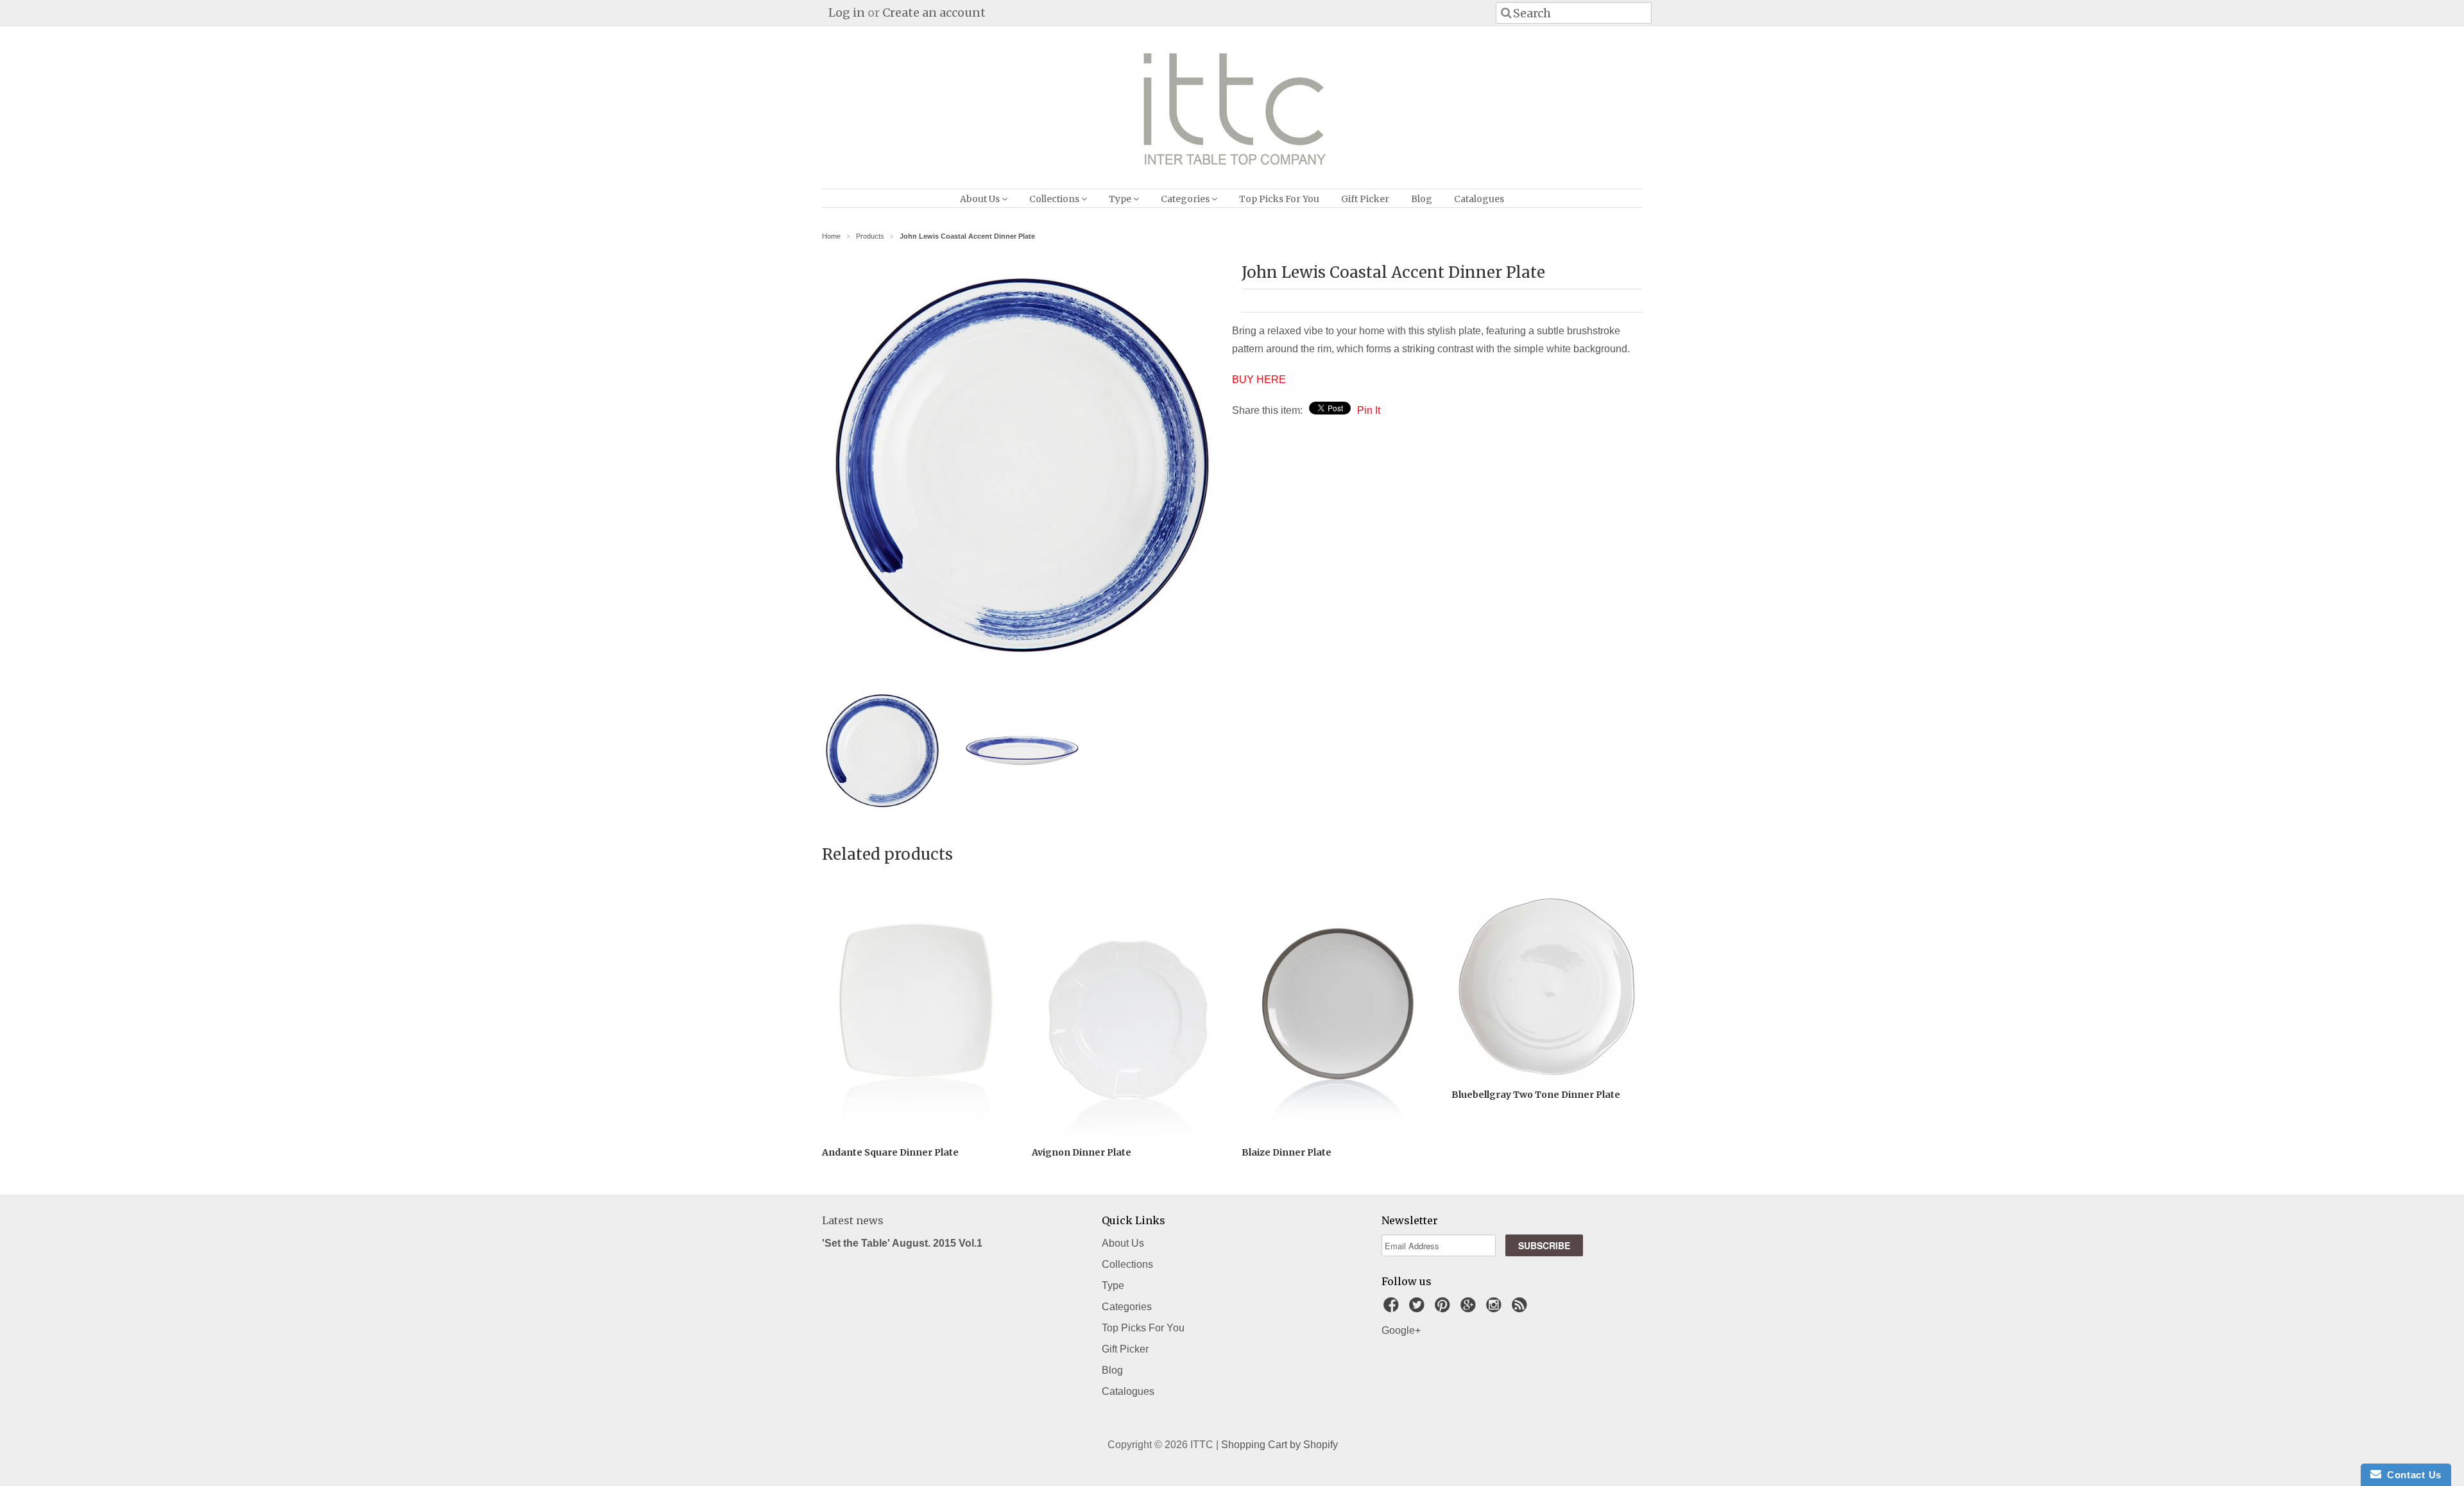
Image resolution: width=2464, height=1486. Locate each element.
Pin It (1369, 410)
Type (1121, 199)
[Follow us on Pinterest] (1444, 1309)
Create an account (934, 13)
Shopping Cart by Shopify (1279, 1445)
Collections (1055, 199)
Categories (1186, 199)
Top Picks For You (1279, 199)
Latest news (853, 1220)
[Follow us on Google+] (1470, 1309)
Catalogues (1479, 199)
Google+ (1401, 1330)
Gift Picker (1365, 199)
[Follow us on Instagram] (1496, 1309)
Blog (1422, 199)
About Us (981, 199)
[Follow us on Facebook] (1393, 1309)
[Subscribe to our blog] (1521, 1309)
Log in (847, 13)
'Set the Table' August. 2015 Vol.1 (902, 1243)
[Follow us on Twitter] (1419, 1309)
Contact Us (2411, 1475)
